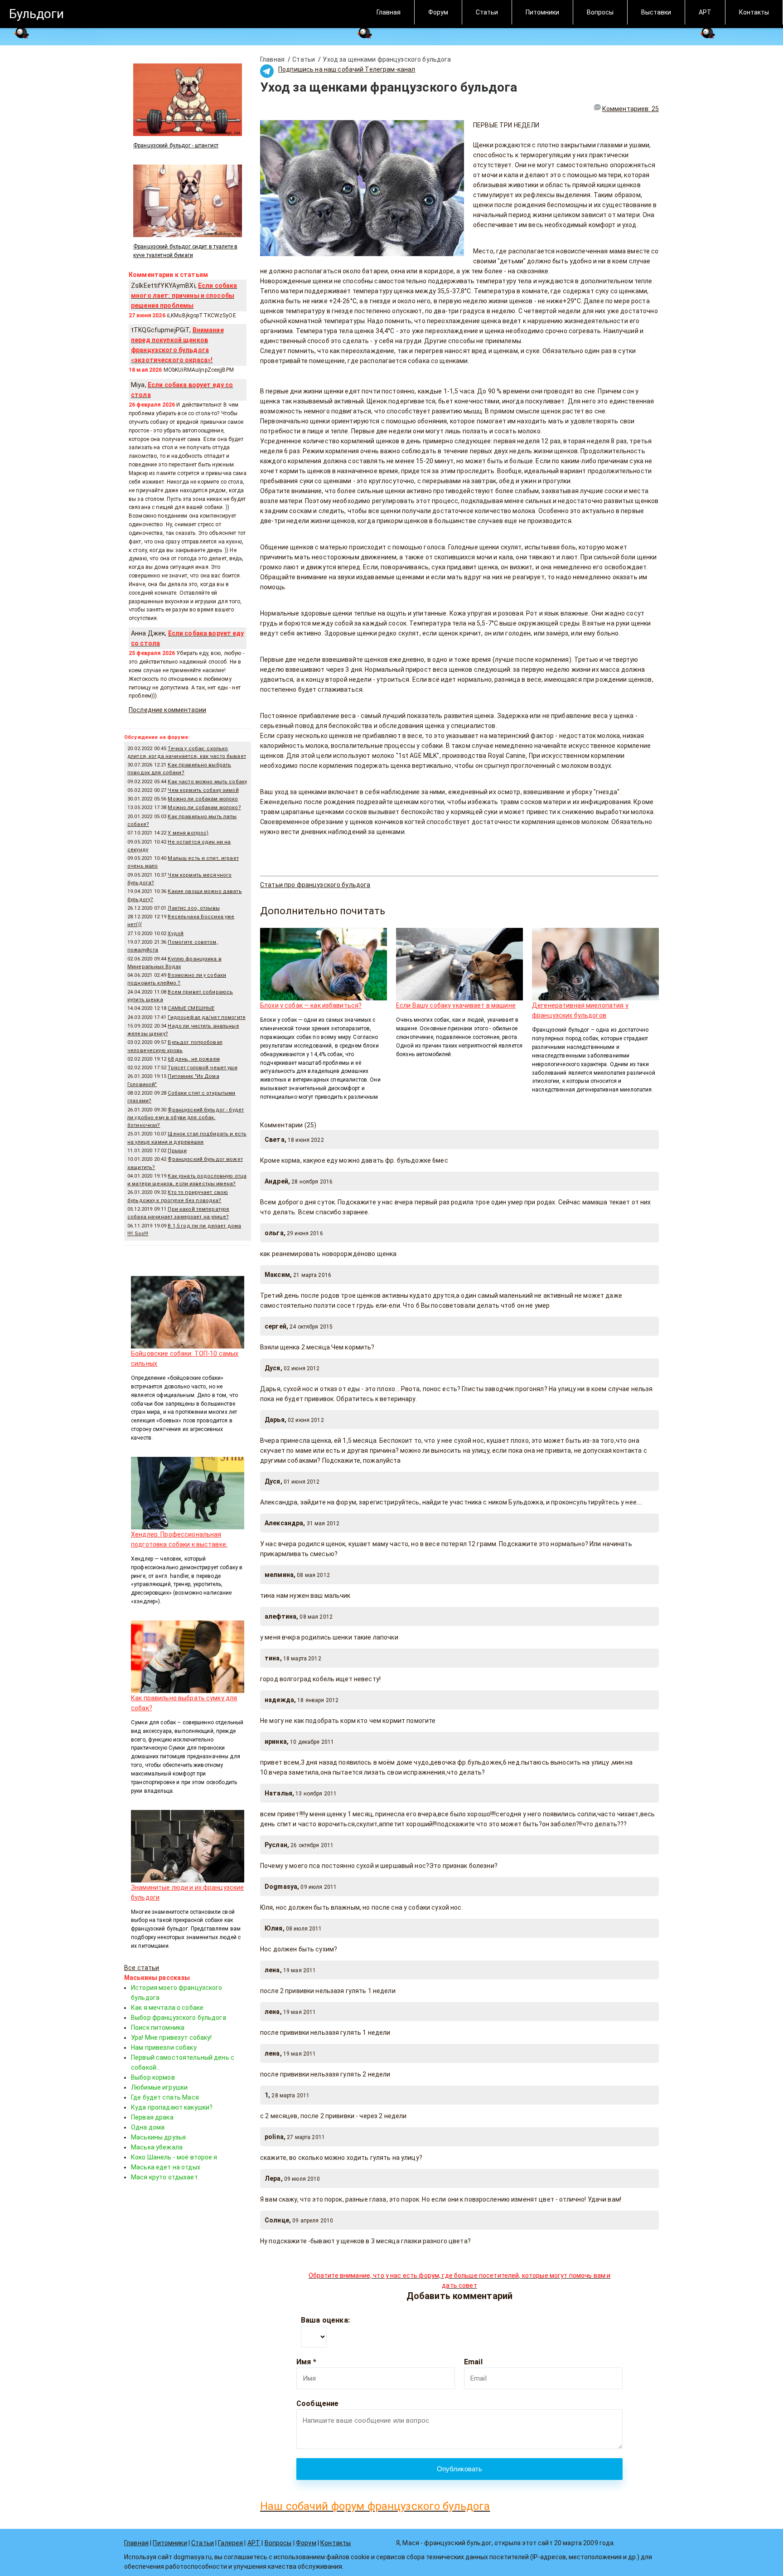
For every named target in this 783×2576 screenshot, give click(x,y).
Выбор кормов (153, 2077)
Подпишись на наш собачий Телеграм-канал (347, 69)
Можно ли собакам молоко (203, 799)
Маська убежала (157, 2147)
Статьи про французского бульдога (315, 885)
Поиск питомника (158, 2028)
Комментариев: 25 (631, 109)
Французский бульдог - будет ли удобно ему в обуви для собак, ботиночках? (186, 1118)
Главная (389, 12)
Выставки (656, 12)
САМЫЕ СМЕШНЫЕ (191, 1008)
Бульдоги (36, 14)
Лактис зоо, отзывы (194, 908)
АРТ (705, 12)
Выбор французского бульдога (179, 2018)
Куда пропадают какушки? (172, 2107)
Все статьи (142, 1968)
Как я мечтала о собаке (167, 2008)
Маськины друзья (158, 2137)
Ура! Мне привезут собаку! (172, 2038)
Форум (438, 12)
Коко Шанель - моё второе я (174, 2157)
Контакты (754, 12)
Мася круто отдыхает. (165, 2177)
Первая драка (152, 2117)
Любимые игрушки (159, 2087)
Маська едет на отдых (166, 2167)
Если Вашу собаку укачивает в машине (456, 1005)
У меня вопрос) (188, 833)
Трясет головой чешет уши (202, 1068)
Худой (176, 934)
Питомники (542, 12)
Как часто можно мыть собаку (207, 782)
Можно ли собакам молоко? (204, 808)
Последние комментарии (167, 710)
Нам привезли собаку (164, 2047)
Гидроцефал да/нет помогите (207, 1017)
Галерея (230, 2543)
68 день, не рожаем (194, 1059)
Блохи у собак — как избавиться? (311, 1005)
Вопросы (600, 12)
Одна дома (148, 2127)
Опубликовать (460, 2469)
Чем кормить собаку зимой (203, 790)
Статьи (487, 12)
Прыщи (177, 1151)
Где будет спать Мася (165, 2097)
